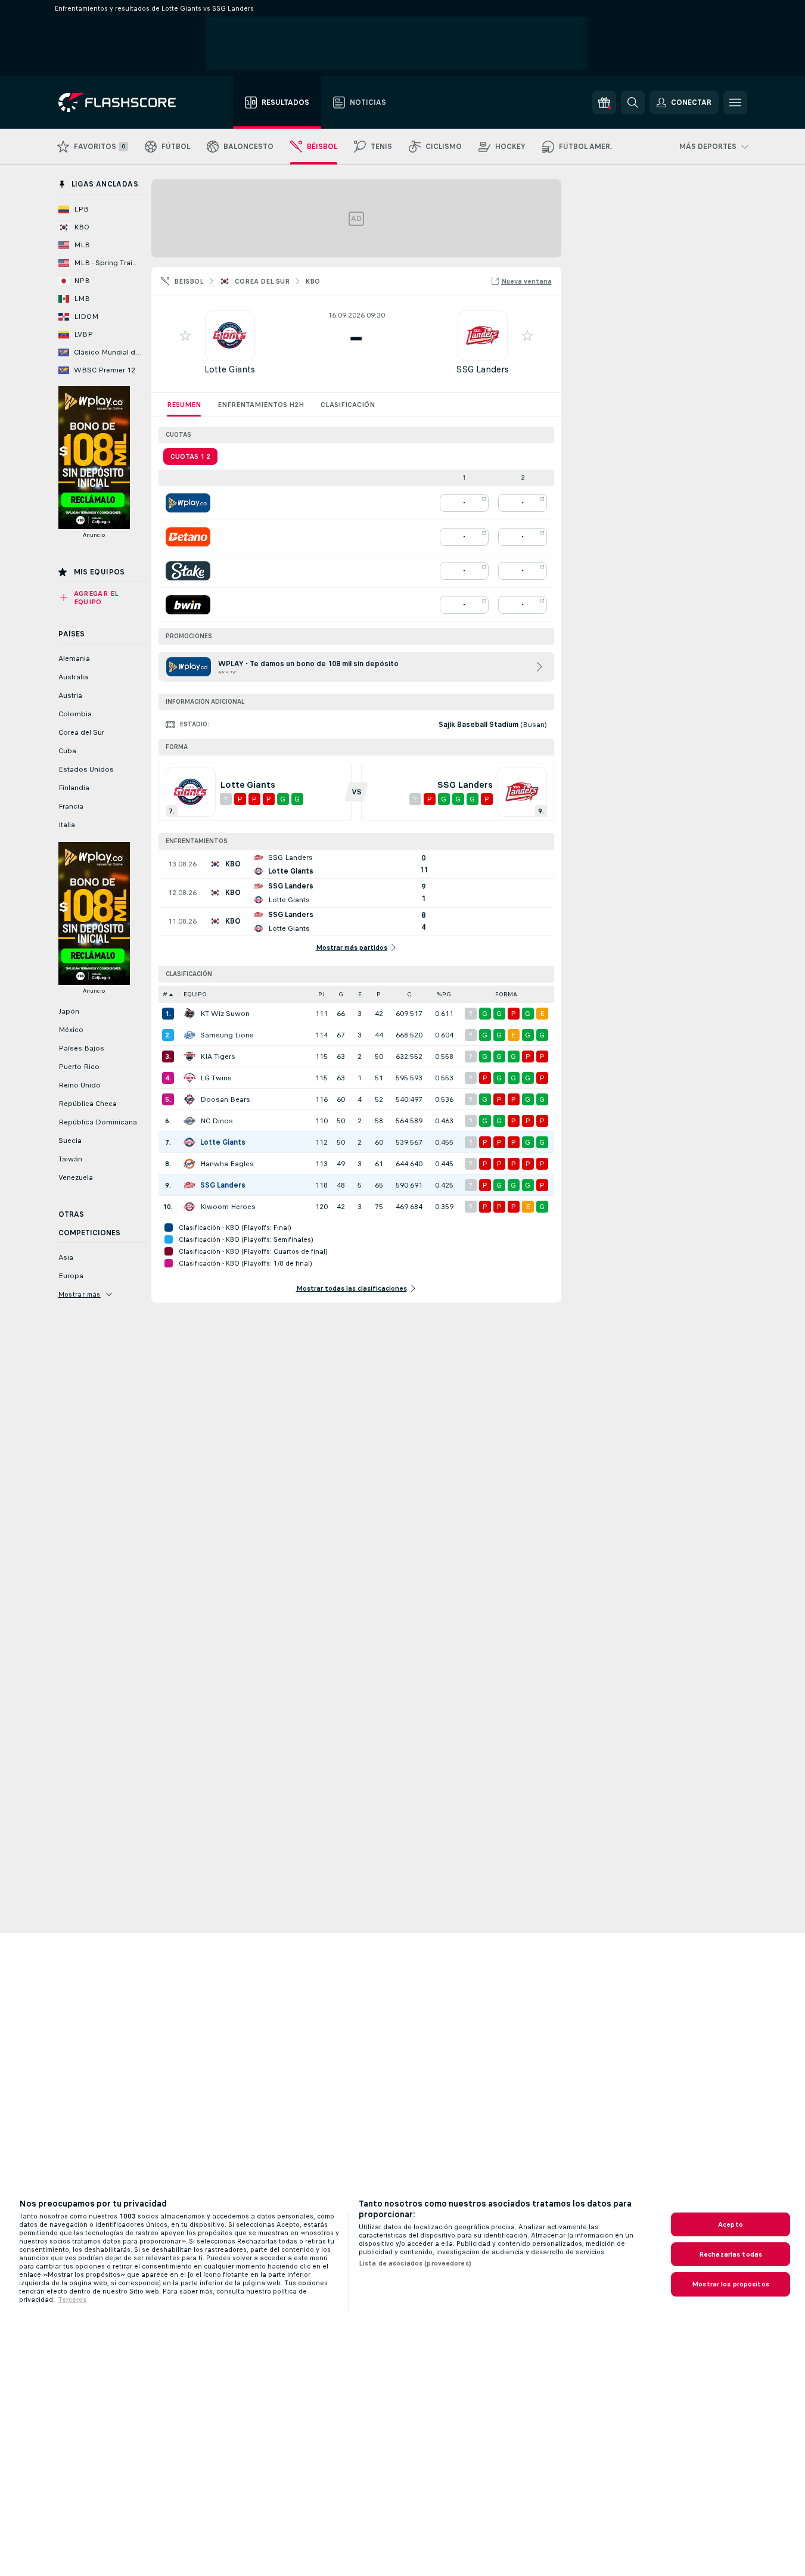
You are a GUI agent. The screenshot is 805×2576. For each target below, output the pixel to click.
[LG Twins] (189, 1078)
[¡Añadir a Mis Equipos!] (185, 335)
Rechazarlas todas (731, 2254)
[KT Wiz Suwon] (189, 1014)
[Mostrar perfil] (230, 335)
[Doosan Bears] (189, 1099)
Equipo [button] (195, 994)
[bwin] (188, 605)
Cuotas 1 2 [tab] (190, 456)
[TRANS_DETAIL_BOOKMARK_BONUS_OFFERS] (604, 102)
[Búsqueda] (633, 102)
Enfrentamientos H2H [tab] (261, 405)
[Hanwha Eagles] (189, 1164)
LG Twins (216, 1078)
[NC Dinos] (189, 1121)
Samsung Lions (227, 1035)
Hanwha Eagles (227, 1164)
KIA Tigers (218, 1056)
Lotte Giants (230, 369)
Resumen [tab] (184, 405)
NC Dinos (217, 1121)
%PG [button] (444, 994)
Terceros (72, 2300)
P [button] (379, 994)
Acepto (731, 2224)
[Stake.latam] (188, 571)
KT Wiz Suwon (225, 1014)
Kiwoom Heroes (228, 1207)
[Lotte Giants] (189, 1142)
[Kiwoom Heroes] (189, 1207)
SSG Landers (482, 369)
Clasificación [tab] (348, 405)
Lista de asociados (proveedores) (415, 2263)
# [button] (165, 994)
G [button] (341, 994)
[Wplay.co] (188, 503)
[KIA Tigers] (189, 1056)
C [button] (409, 994)
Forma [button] (506, 994)
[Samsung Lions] (189, 1035)
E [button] (360, 994)
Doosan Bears (225, 1099)
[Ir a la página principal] (125, 102)
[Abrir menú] (735, 102)
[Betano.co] (188, 537)
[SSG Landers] (189, 1185)
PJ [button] (321, 994)
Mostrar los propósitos (731, 2284)
